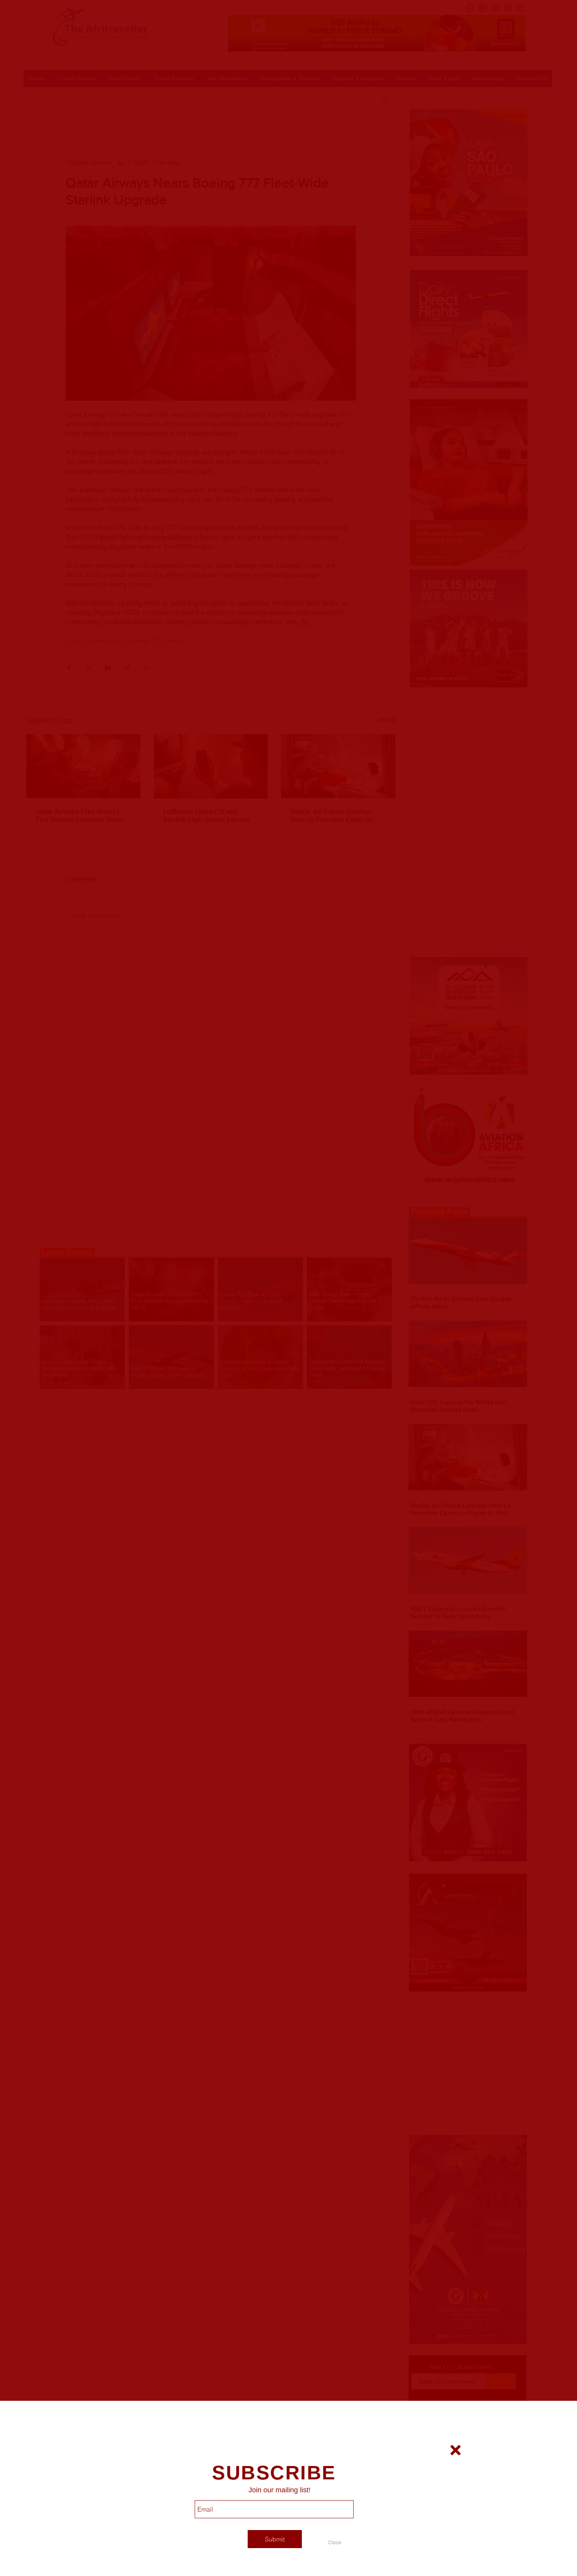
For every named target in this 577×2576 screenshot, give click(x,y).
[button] (334, 2542)
